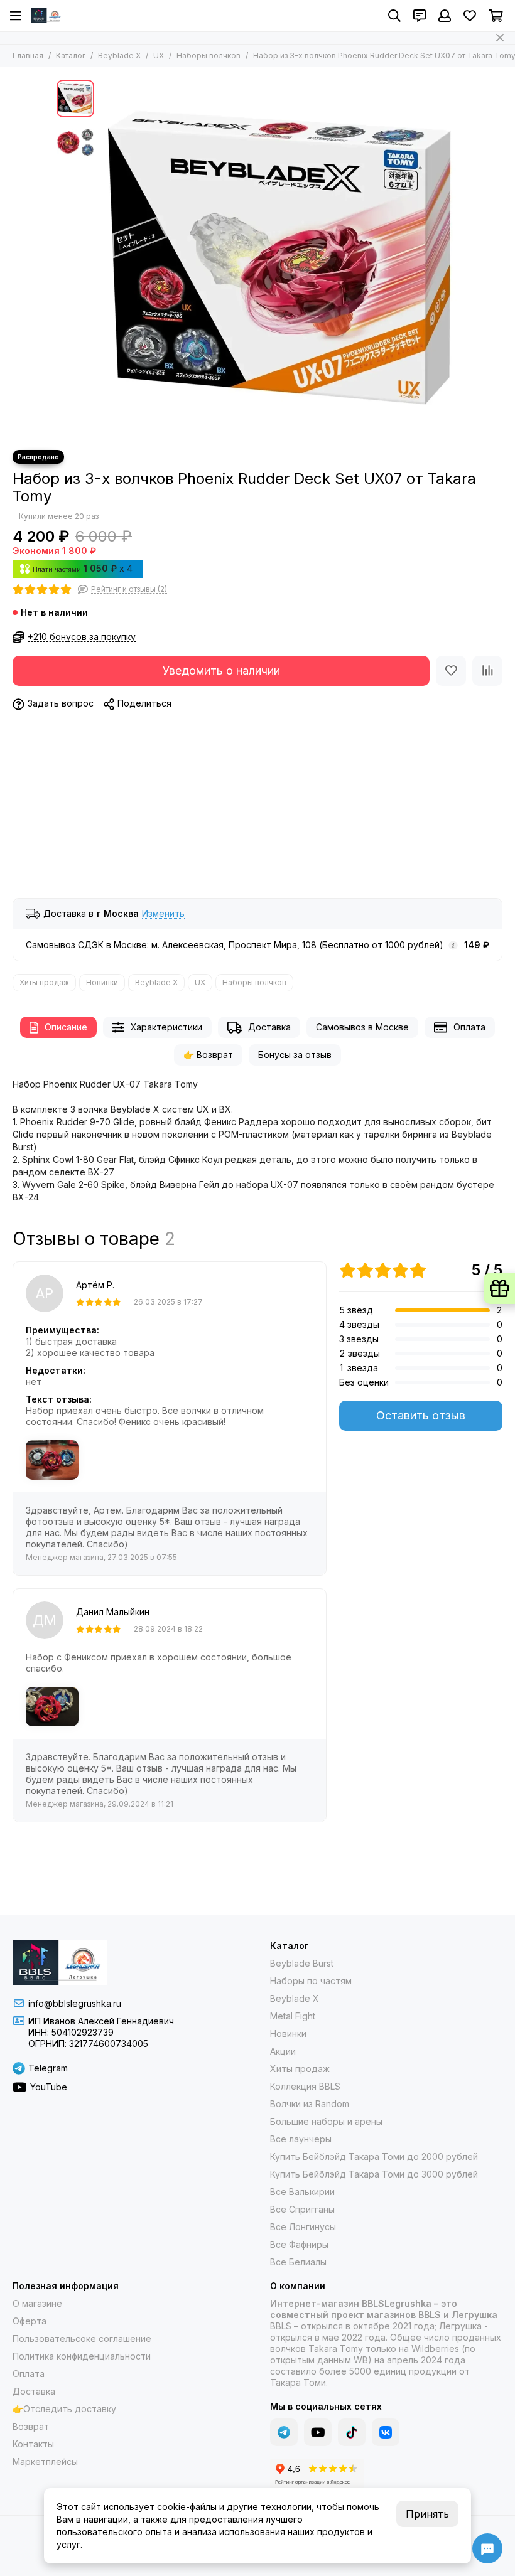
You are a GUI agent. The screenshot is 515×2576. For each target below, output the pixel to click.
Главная (28, 56)
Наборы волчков (209, 56)
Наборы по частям (311, 1981)
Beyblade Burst (302, 1963)
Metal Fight (293, 2016)
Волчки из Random (310, 2104)
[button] (107, 259)
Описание (66, 1027)
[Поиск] (394, 16)
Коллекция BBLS (305, 2086)
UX (159, 56)
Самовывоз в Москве (362, 1027)
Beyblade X (119, 56)
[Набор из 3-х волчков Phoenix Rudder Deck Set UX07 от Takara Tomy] (279, 259)
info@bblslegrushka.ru (75, 2003)
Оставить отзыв (421, 1415)
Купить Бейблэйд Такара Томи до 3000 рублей (374, 2174)
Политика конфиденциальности (82, 2356)
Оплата (469, 1027)
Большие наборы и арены (326, 2121)
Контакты (33, 2444)
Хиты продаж (44, 982)
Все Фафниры (299, 2244)
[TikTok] (352, 2432)
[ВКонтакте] (386, 2432)
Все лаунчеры (301, 2139)
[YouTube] (318, 2432)
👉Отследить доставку (64, 2409)
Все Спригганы (302, 2209)
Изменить (163, 914)
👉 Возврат (208, 1055)
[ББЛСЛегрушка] (47, 16)
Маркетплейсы (45, 2461)
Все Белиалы (298, 2262)
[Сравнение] (487, 671)
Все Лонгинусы (303, 2227)
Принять (427, 2514)
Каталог (71, 56)
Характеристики (166, 1027)
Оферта (30, 2321)
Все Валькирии (302, 2192)
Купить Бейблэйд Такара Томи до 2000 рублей (374, 2156)
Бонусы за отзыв (295, 1055)
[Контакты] (420, 16)
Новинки (102, 982)
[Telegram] (284, 2432)
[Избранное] (451, 671)
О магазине (37, 2303)
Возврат (31, 2426)
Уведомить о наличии (221, 671)
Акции (283, 2051)
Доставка (269, 1027)
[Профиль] (445, 16)
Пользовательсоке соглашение (82, 2338)
